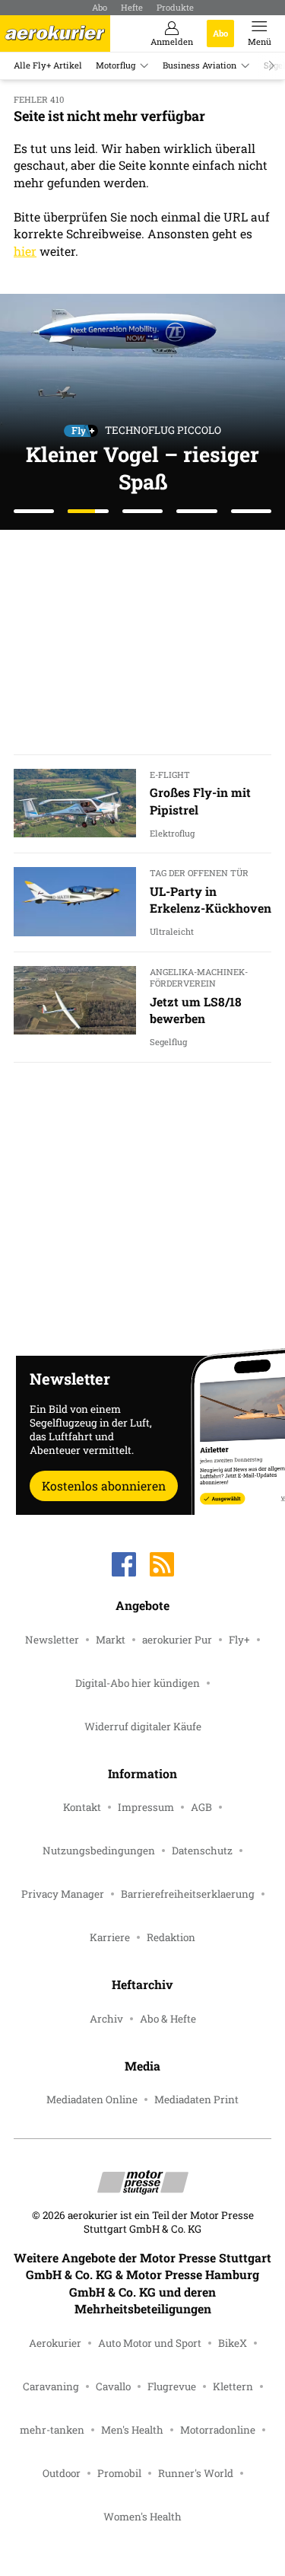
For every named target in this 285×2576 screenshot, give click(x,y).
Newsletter (52, 1640)
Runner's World (196, 2473)
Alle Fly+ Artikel (48, 65)
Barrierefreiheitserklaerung (188, 1894)
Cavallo (113, 2386)
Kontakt (82, 1807)
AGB (201, 1807)
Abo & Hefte (168, 2019)
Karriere (110, 1937)
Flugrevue (172, 2386)
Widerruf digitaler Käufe (143, 1726)
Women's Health (142, 2517)
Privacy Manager (63, 1894)
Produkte (175, 7)
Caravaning (51, 2386)
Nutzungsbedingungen (99, 1851)
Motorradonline (218, 2430)
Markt (111, 1640)
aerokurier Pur (177, 1640)
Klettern (233, 2386)
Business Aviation (199, 65)
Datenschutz (202, 1851)
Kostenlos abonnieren (104, 1486)
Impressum (146, 1807)
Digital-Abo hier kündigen (138, 1683)
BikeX (233, 2343)
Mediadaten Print (196, 2099)
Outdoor (62, 2473)
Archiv (106, 2019)
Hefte (132, 7)
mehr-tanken (52, 2430)
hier (25, 251)
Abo (100, 7)
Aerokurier (55, 2343)
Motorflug (116, 65)
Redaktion (171, 1937)
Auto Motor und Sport (150, 2343)
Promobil (119, 2473)
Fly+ (239, 1640)
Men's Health (132, 2430)
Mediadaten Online (92, 2099)
